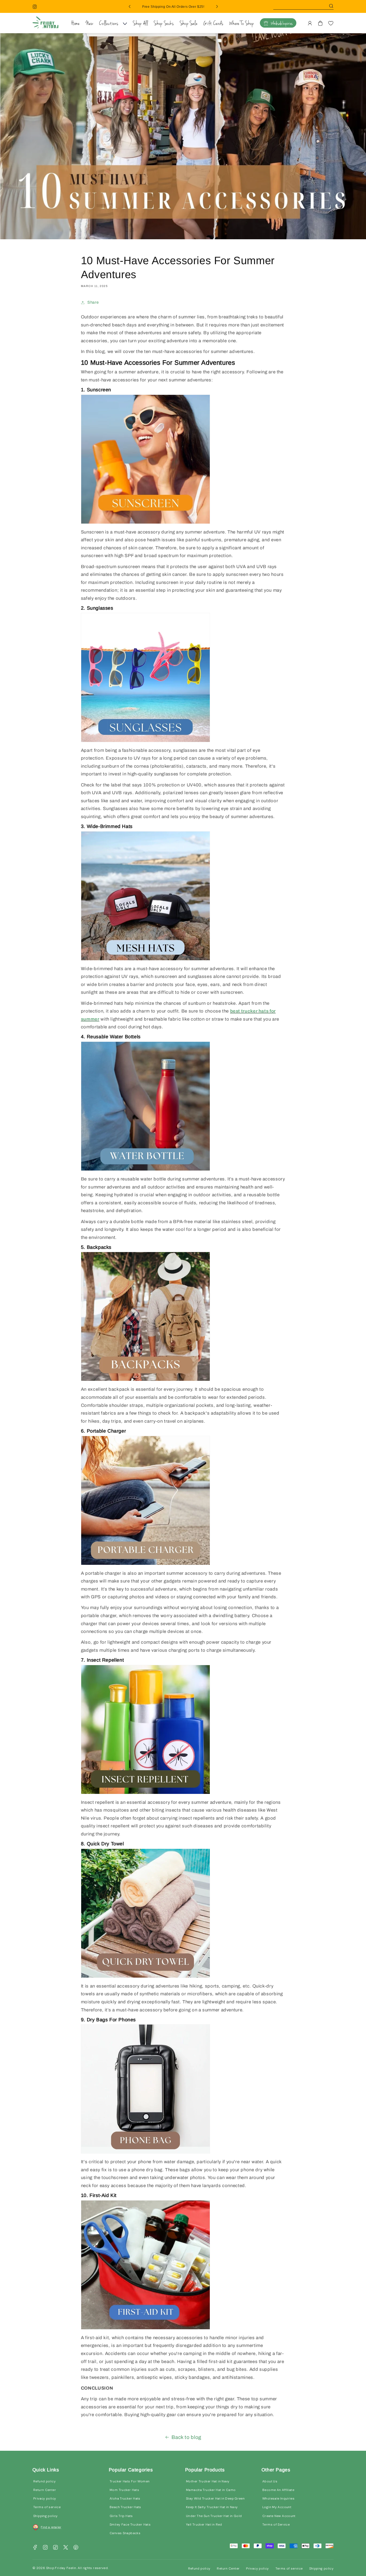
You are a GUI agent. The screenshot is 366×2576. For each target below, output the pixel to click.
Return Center (45, 2490)
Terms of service (47, 2507)
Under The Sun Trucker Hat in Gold (214, 2516)
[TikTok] (55, 2547)
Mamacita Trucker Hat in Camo (211, 2490)
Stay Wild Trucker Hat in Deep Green (215, 2498)
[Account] (310, 23)
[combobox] (303, 6)
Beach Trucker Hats (125, 2507)
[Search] (331, 6)
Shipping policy (46, 2516)
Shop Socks (164, 24)
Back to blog (186, 2437)
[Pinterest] (76, 2547)
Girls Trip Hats (121, 2516)
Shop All (140, 24)
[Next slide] (217, 6)
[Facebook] (35, 2547)
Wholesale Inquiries (282, 24)
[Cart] (320, 23)
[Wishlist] (331, 23)
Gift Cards (213, 24)
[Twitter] (66, 2547)
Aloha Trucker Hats (125, 2498)
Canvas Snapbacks (125, 2533)
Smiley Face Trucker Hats (130, 2525)
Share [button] (93, 302)
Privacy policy (45, 2498)
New (90, 24)
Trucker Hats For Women (130, 2481)
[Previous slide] (130, 6)
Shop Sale (189, 24)
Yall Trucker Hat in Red (204, 2525)
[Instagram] (35, 6)
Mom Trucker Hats (124, 2490)
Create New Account (279, 2516)
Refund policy (44, 2481)
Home (76, 24)
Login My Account (277, 2507)
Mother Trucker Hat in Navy (208, 2481)
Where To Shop (242, 24)
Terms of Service (276, 2525)
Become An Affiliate (278, 2490)
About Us (270, 2481)
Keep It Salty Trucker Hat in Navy (212, 2507)
